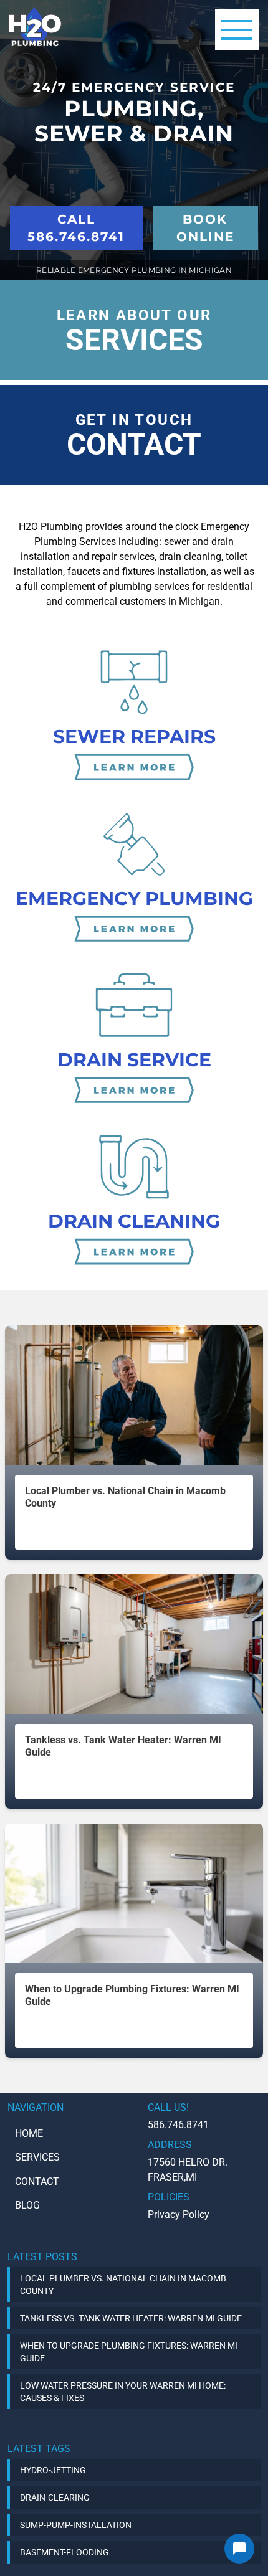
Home (29, 2133)
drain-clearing (55, 2498)
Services (37, 2157)
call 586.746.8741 (76, 228)
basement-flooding (65, 2552)
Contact (37, 2181)
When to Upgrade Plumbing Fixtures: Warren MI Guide (129, 2352)
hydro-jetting (53, 2470)
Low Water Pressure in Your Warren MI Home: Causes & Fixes (123, 2392)
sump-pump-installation (76, 2525)
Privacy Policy (179, 2214)
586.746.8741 (178, 2125)
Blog (27, 2205)
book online (205, 228)
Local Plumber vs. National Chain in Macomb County (123, 2285)
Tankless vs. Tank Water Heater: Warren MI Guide (131, 2318)
